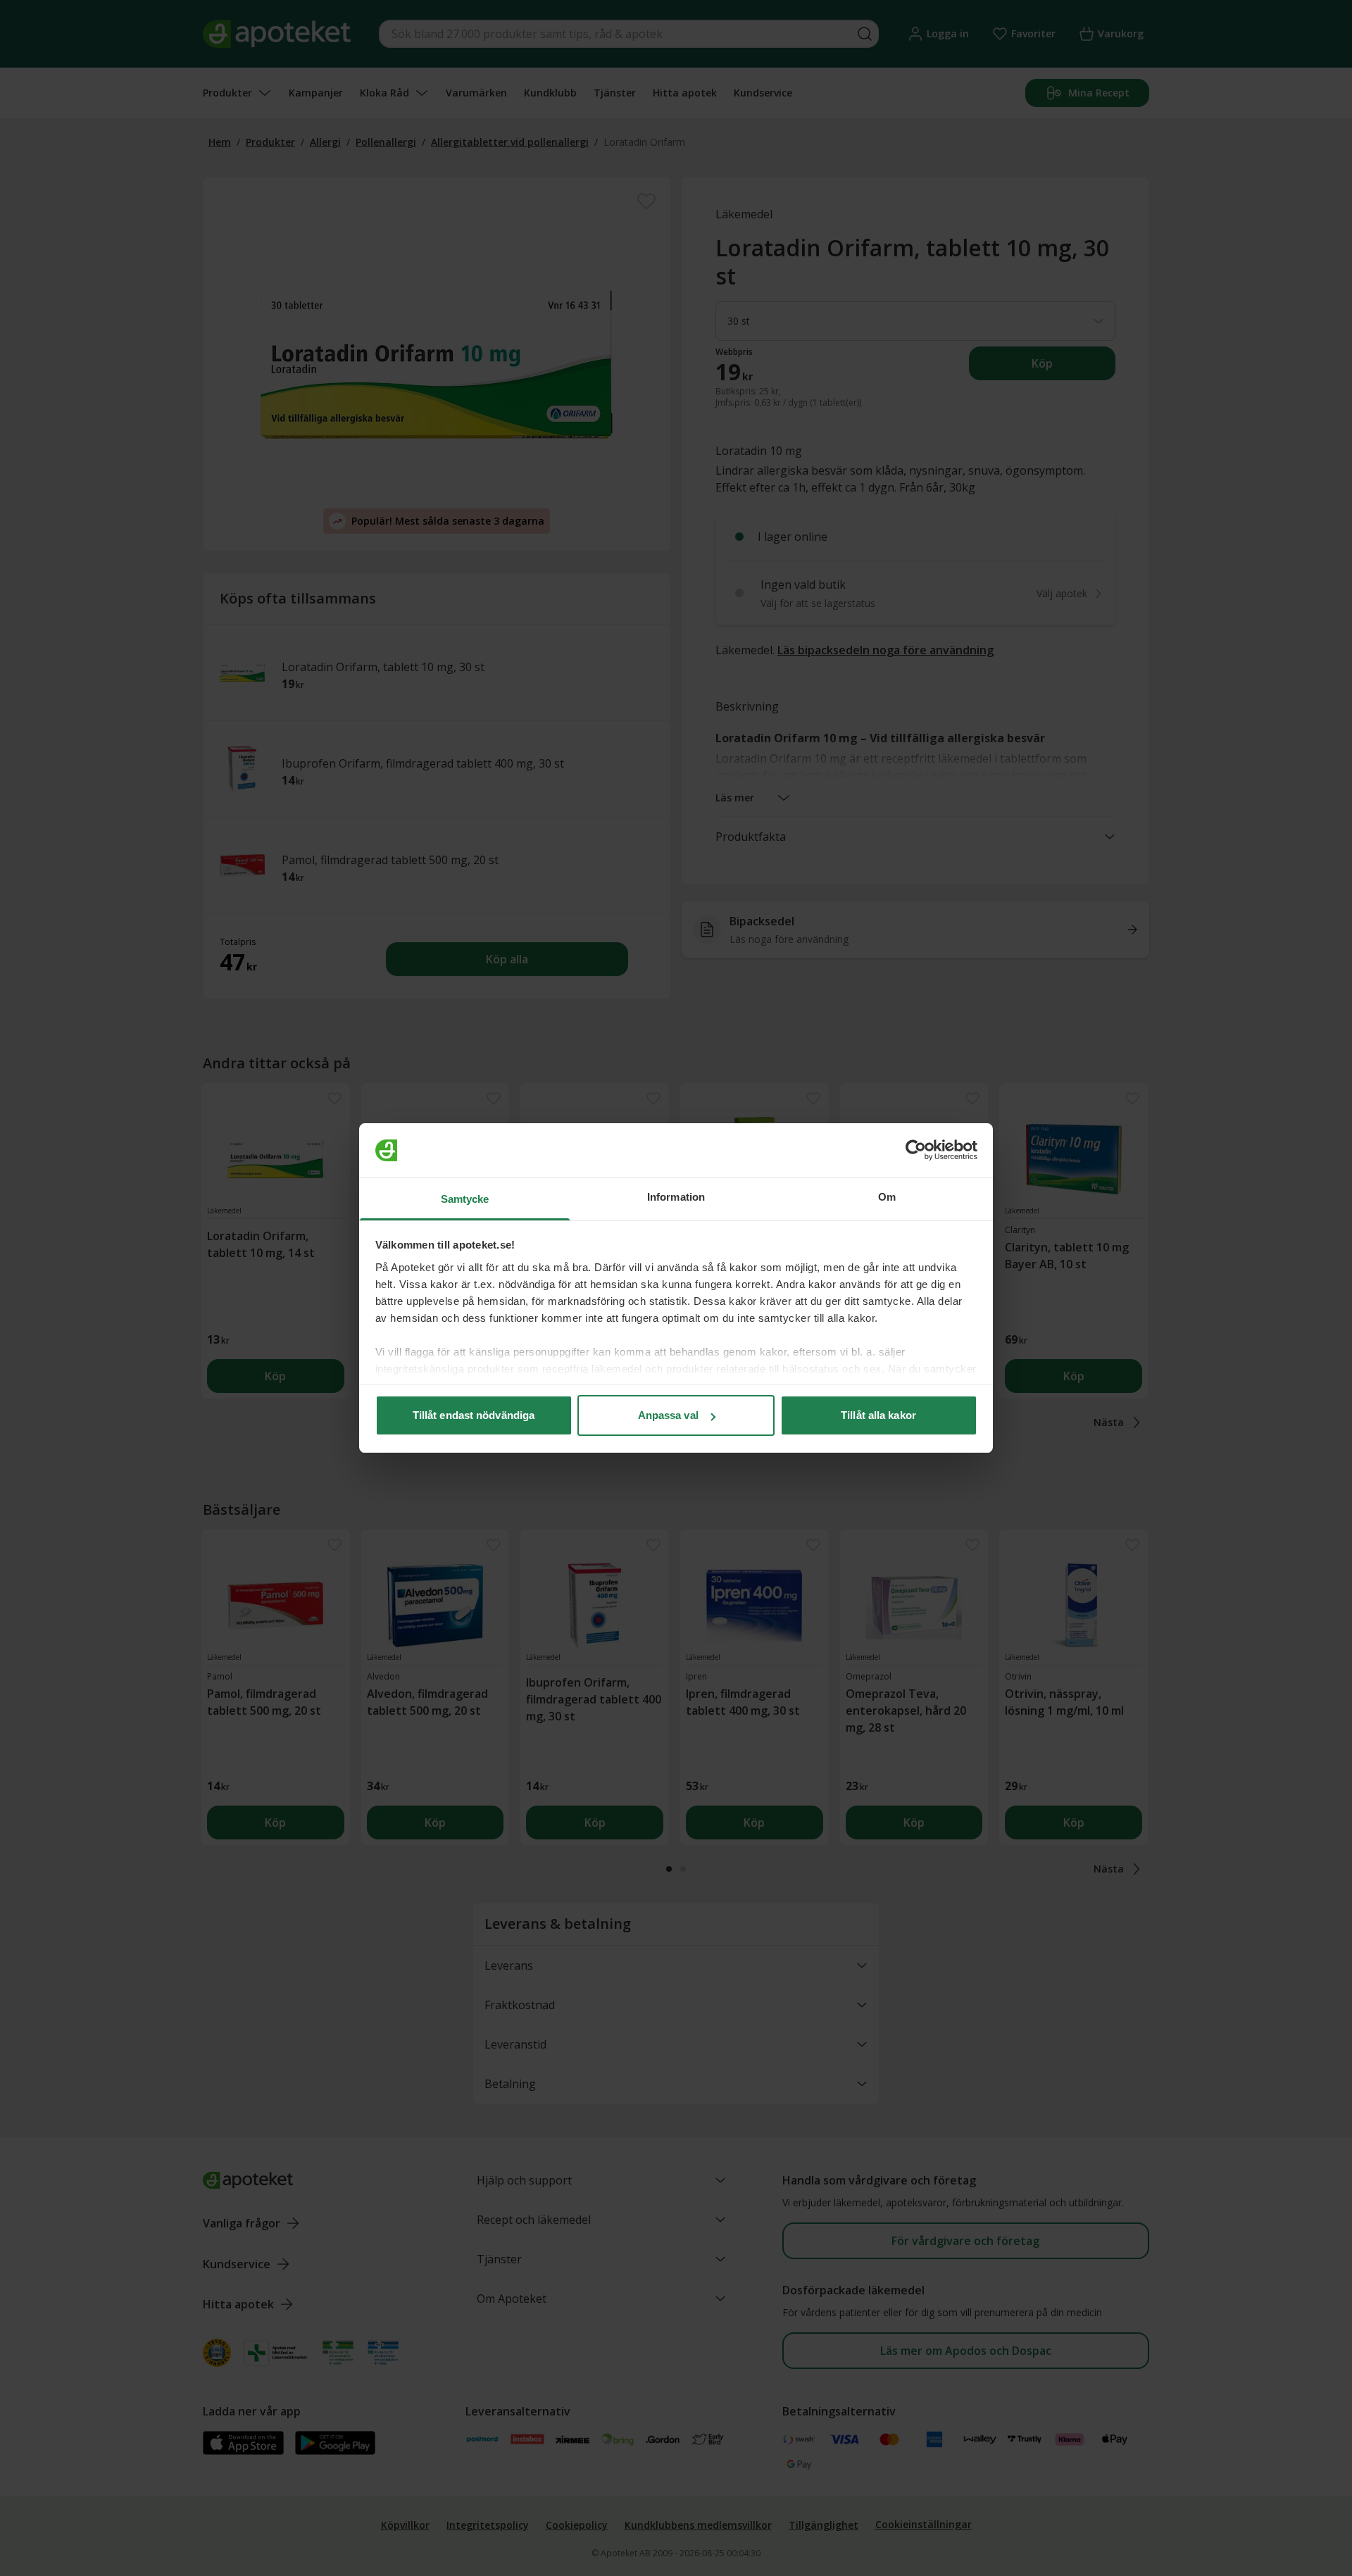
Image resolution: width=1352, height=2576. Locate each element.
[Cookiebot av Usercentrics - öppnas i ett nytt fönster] (916, 1151)
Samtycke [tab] (465, 1199)
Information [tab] (676, 1197)
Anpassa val (668, 1415)
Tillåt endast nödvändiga (474, 1415)
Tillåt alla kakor (878, 1415)
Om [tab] (887, 1197)
